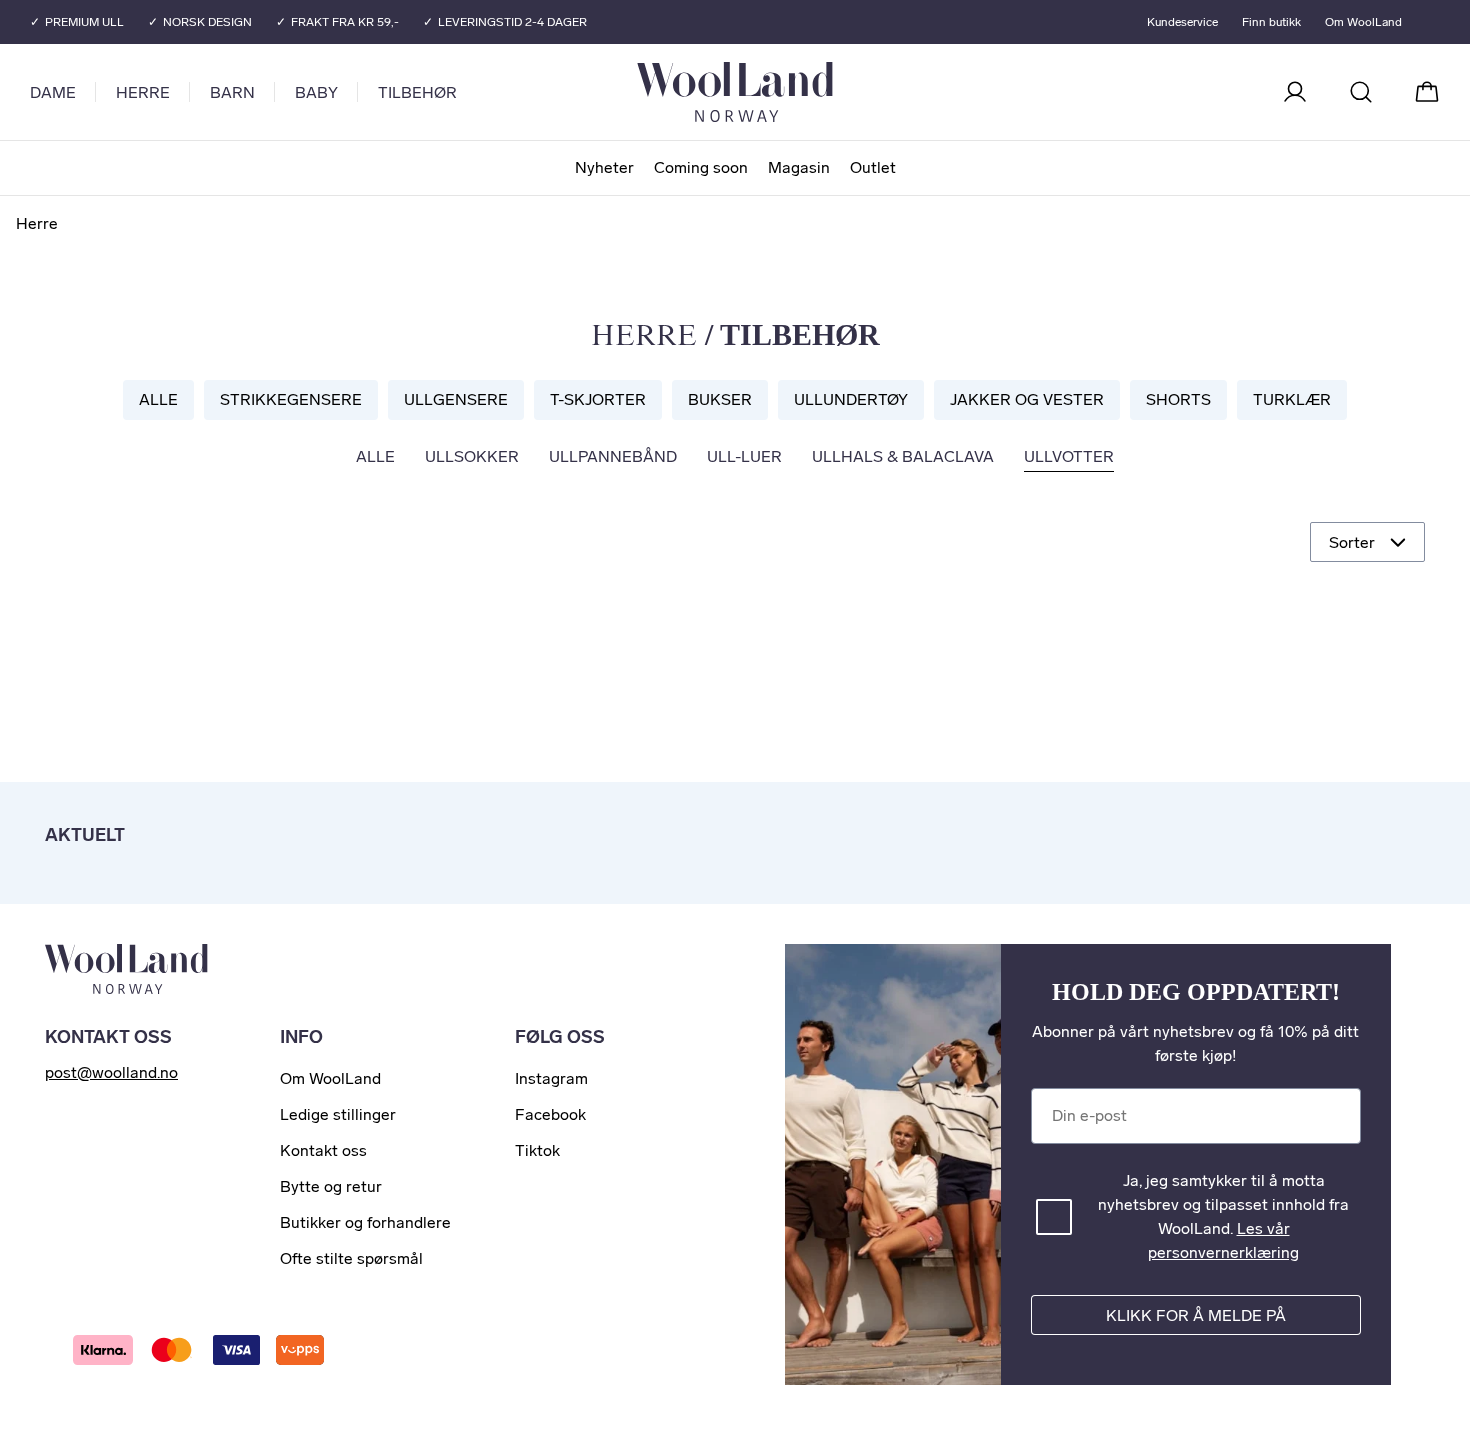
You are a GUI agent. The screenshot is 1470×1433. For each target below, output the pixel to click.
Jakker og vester (1027, 399)
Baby (316, 92)
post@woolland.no (111, 1072)
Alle (158, 399)
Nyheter (604, 167)
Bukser (720, 399)
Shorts (1178, 399)
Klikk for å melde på (1196, 1315)
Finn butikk (1271, 22)
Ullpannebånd (613, 456)
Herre (143, 92)
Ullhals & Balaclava (903, 456)
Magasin (799, 167)
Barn (232, 92)
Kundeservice (1182, 22)
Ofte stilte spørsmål (351, 1258)
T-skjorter (598, 399)
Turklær (1292, 399)
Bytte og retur (331, 1186)
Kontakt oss (323, 1150)
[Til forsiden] (815, 92)
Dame (53, 92)
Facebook (550, 1114)
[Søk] (1361, 92)
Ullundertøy (851, 399)
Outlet (873, 167)
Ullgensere (456, 399)
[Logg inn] (1295, 92)
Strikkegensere (291, 399)
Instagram (551, 1078)
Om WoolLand (1363, 22)
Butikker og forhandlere (365, 1222)
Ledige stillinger (338, 1114)
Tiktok (537, 1150)
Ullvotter (1069, 456)
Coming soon (701, 167)
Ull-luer (744, 456)
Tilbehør (417, 92)
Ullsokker (472, 456)
